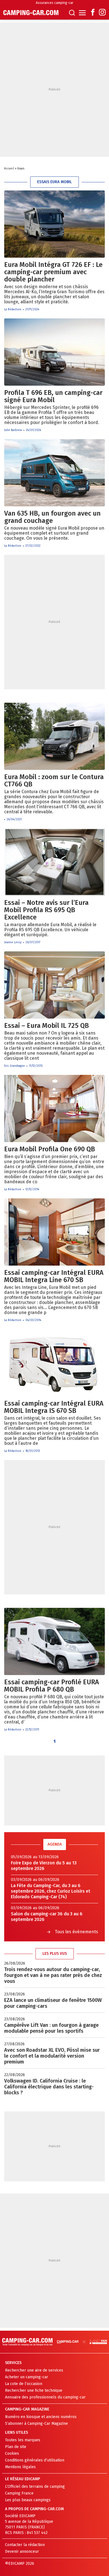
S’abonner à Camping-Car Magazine (36, 2424)
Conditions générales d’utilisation (35, 2460)
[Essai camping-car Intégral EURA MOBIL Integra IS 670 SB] (54, 1363)
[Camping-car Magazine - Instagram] (102, 13)
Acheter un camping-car (27, 2377)
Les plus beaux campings (28, 2500)
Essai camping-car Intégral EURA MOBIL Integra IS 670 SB (54, 1407)
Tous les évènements (76, 1932)
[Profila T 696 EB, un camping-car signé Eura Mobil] (54, 352)
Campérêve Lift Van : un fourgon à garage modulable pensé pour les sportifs (51, 2028)
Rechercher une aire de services (34, 2370)
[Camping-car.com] (31, 13)
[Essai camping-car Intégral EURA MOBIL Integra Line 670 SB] (54, 1232)
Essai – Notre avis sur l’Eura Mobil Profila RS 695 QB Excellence (46, 910)
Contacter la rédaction (25, 2545)
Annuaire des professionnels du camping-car (45, 2397)
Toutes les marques (23, 2440)
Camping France (19, 2493)
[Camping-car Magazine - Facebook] (93, 13)
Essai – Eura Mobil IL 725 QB (47, 1026)
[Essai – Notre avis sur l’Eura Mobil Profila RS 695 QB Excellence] (54, 862)
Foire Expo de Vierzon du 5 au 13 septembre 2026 (44, 1866)
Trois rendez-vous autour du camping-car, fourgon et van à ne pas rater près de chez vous (53, 1975)
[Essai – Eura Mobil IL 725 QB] (54, 985)
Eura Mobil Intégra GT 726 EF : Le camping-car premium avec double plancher (53, 272)
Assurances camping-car (54, 3)
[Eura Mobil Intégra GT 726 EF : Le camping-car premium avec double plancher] (54, 224)
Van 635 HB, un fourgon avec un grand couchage (52, 517)
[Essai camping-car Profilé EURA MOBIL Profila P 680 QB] (54, 1641)
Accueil (9, 169)
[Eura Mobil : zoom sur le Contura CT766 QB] (54, 736)
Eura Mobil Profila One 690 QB (50, 1149)
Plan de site (16, 2447)
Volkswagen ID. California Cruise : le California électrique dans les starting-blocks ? (49, 2087)
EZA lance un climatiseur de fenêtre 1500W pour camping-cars (53, 2003)
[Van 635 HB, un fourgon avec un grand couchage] (54, 473)
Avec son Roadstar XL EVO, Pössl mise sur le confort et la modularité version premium (52, 2056)
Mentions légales (20, 2467)
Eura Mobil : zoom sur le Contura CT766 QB (54, 781)
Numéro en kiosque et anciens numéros (41, 2417)
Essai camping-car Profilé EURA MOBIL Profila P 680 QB (52, 1686)
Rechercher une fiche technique (34, 2390)
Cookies (12, 2453)
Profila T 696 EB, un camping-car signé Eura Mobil (53, 396)
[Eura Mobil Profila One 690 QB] (54, 1108)
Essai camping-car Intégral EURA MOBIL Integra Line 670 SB (54, 1276)
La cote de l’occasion (24, 2384)
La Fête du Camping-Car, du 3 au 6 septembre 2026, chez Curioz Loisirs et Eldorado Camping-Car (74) (51, 1891)
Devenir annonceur (22, 2551)
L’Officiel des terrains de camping (35, 2487)
